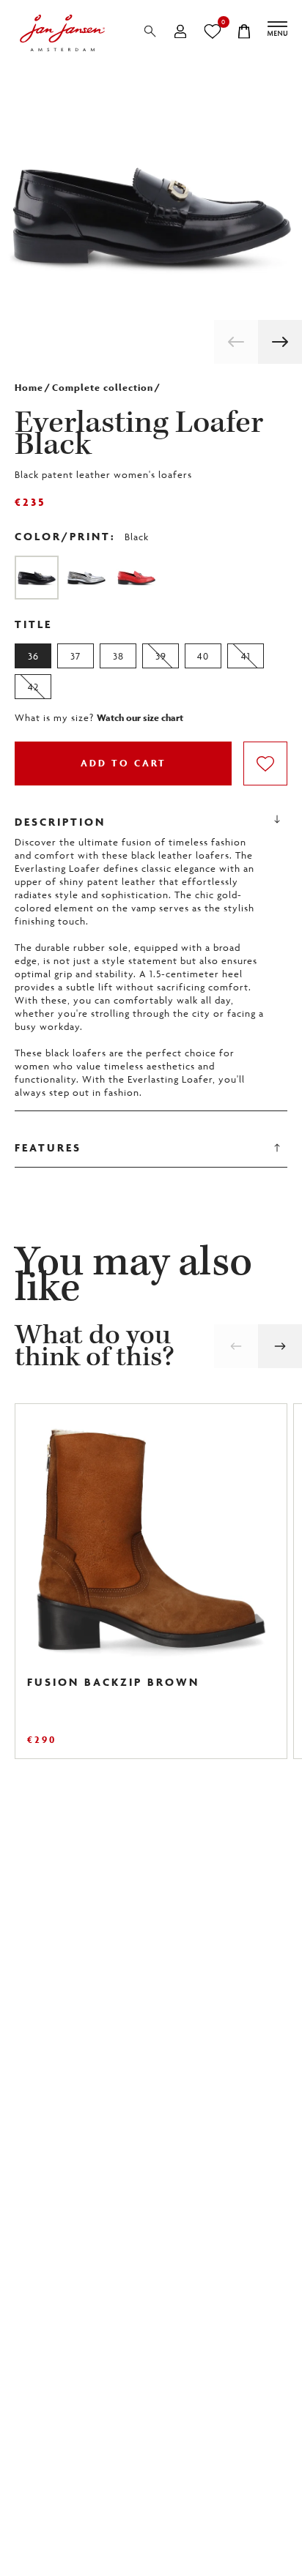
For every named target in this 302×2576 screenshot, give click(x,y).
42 (33, 687)
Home (29, 388)
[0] (212, 31)
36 (33, 656)
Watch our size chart (140, 718)
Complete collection (103, 388)
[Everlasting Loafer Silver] (86, 578)
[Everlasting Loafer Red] (136, 578)
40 (203, 656)
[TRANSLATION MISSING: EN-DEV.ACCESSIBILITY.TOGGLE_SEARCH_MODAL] (150, 31)
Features (48, 1147)
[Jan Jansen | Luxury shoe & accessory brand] (62, 33)
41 (246, 656)
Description (60, 822)
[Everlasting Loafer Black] (37, 578)
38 (118, 656)
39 (161, 656)
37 (75, 656)
